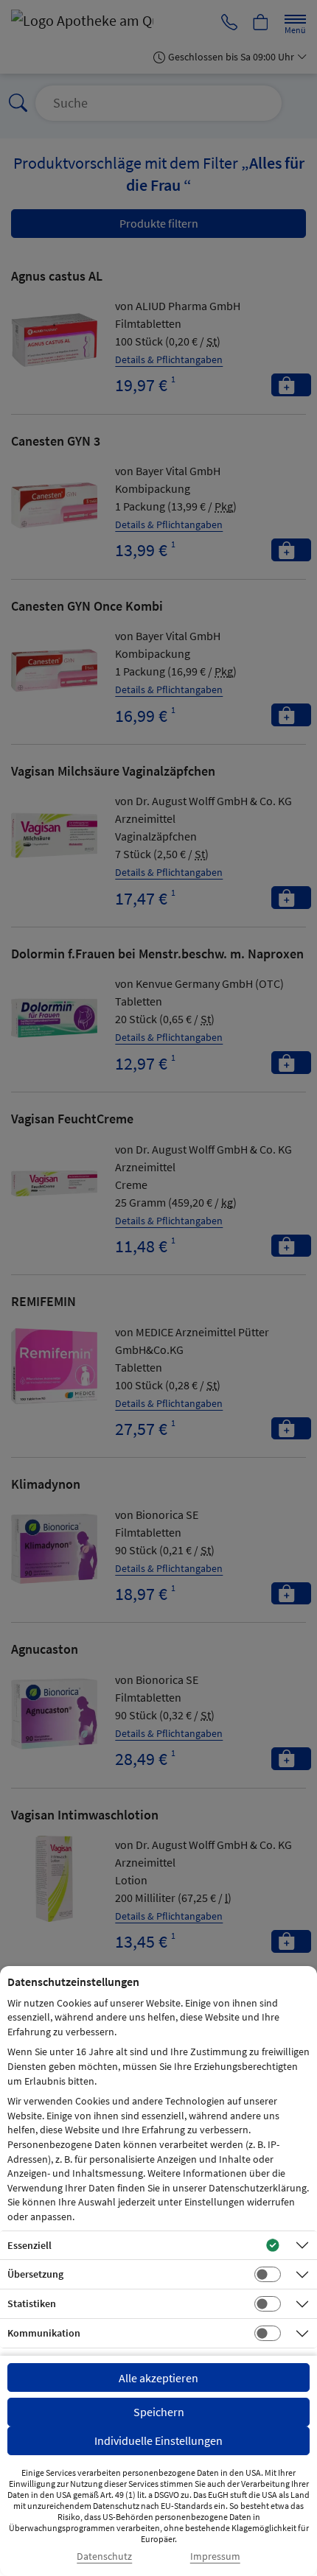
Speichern (159, 2412)
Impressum (215, 2556)
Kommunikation (44, 2333)
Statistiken (32, 2303)
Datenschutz (104, 2556)
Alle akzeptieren (158, 2378)
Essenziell (29, 2245)
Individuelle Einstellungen (158, 2440)
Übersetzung (35, 2274)
